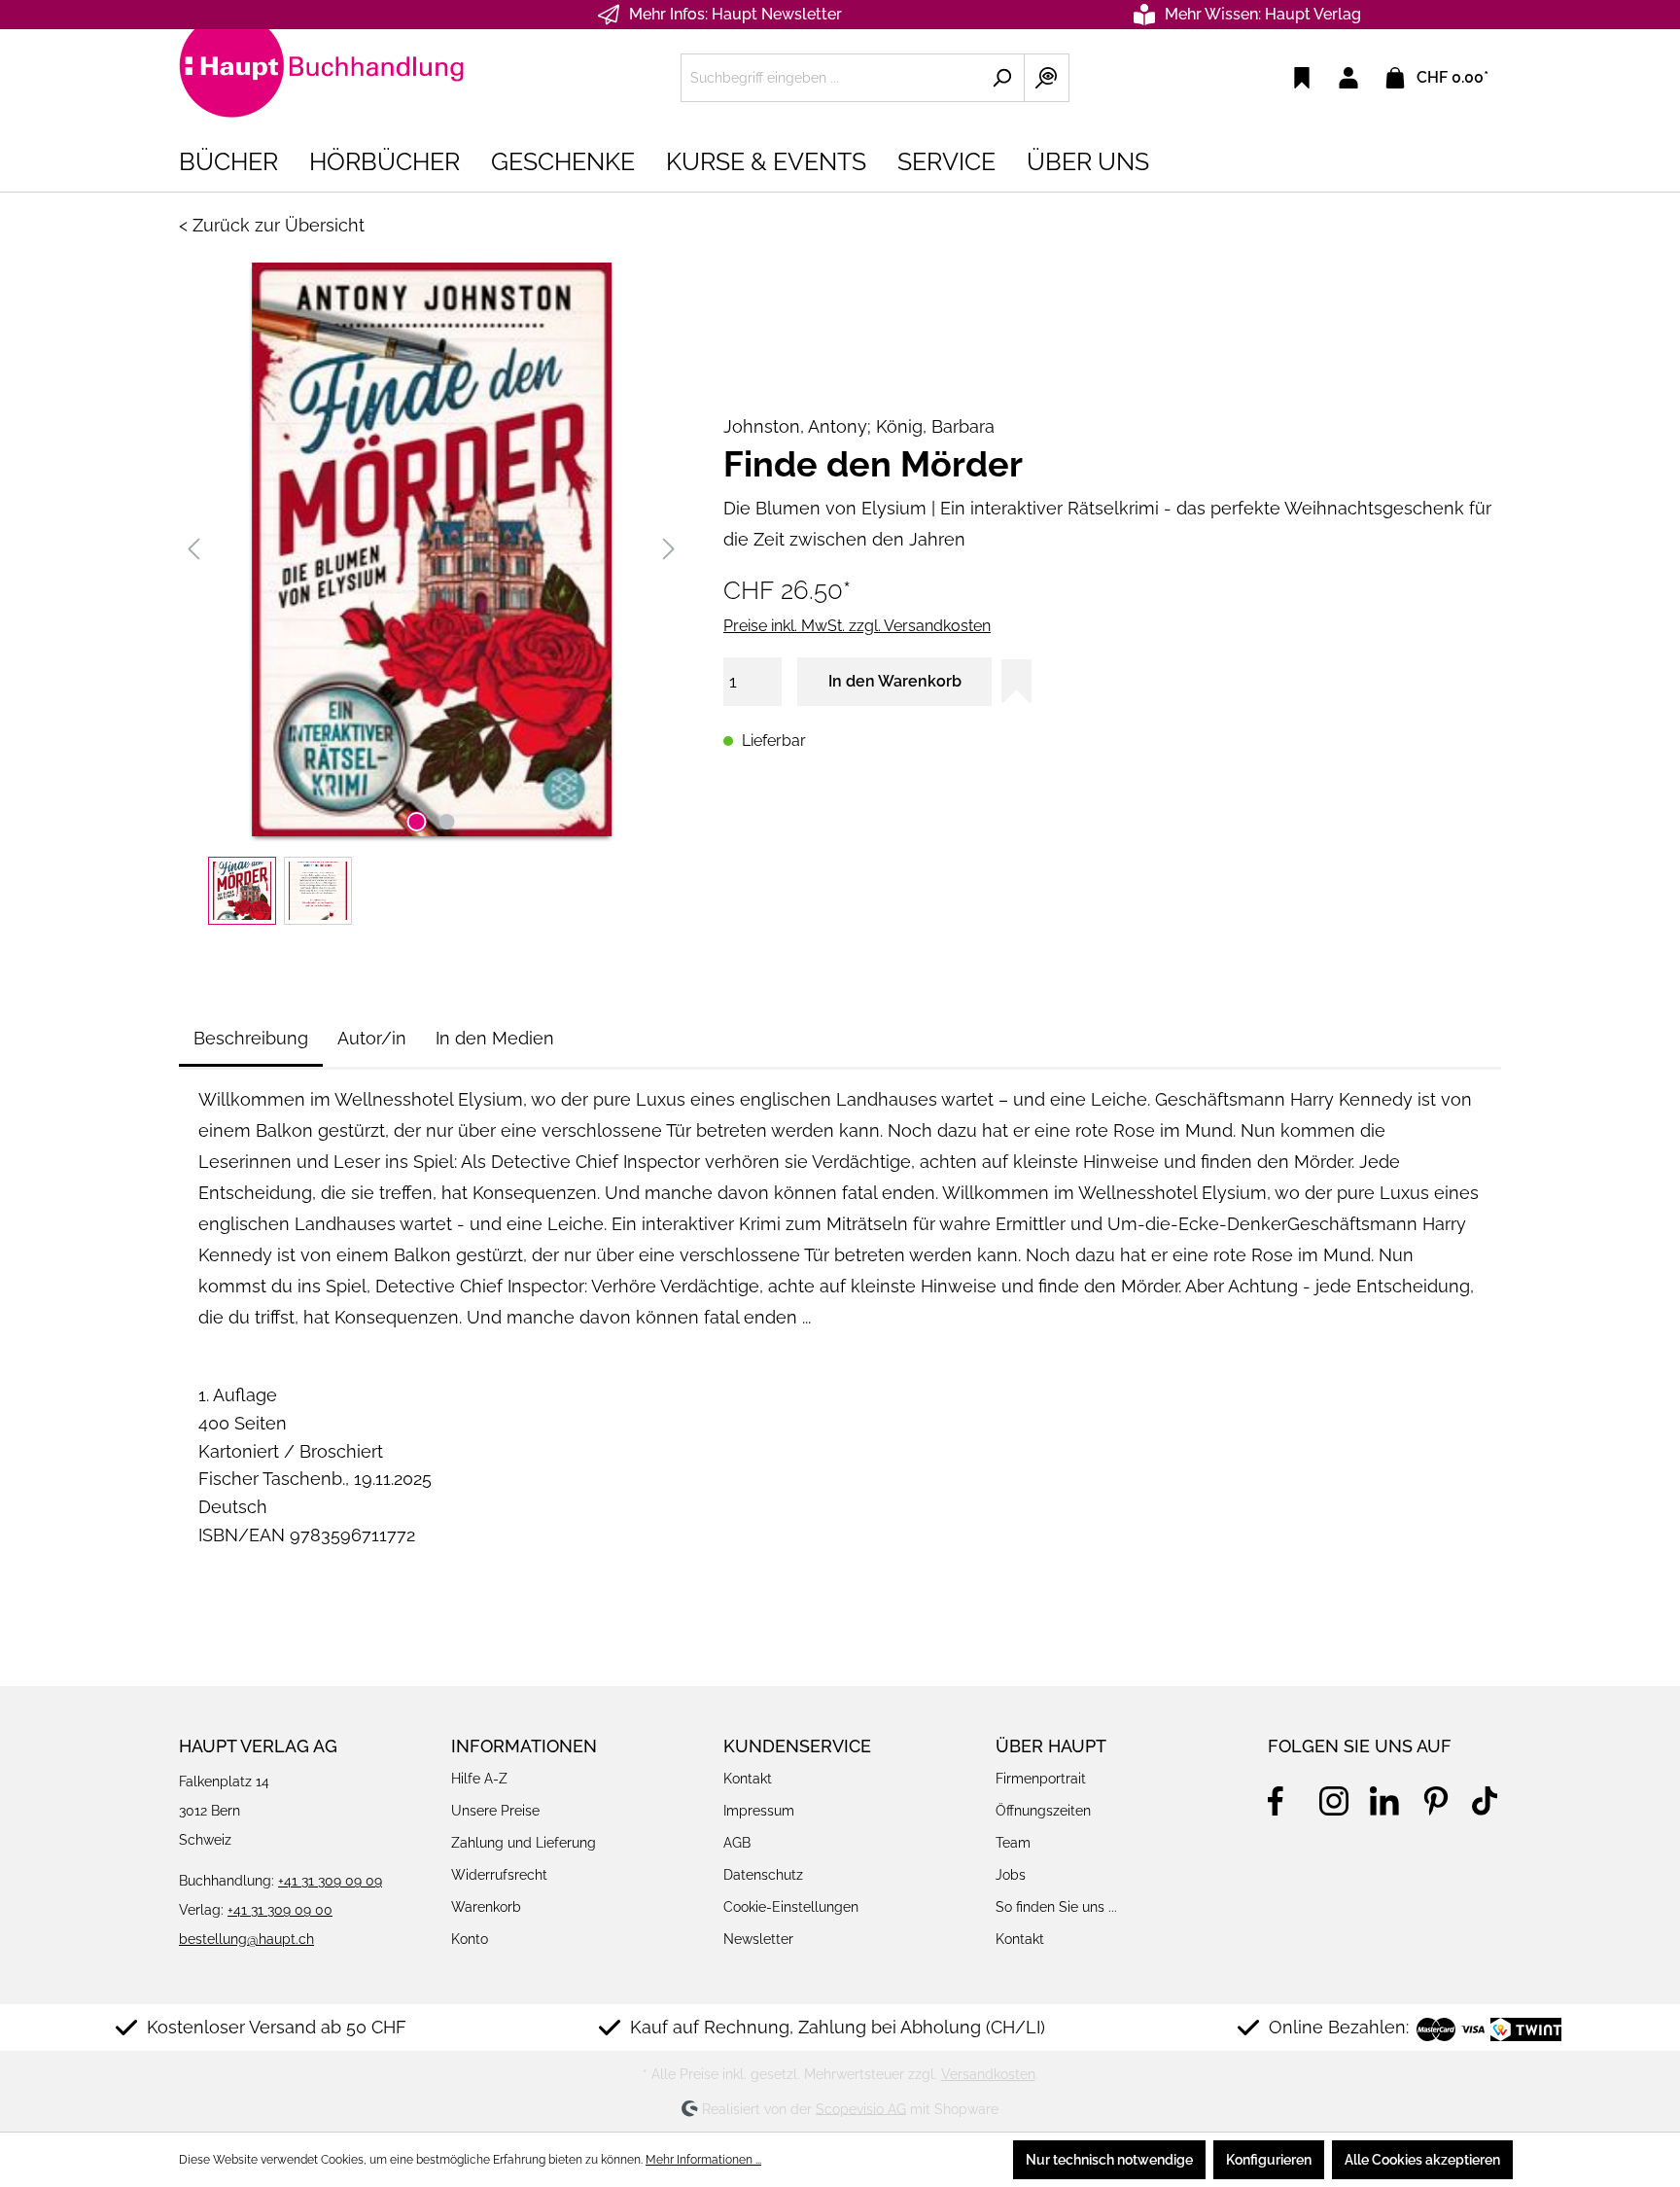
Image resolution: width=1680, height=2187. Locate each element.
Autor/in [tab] (372, 1038)
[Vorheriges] (193, 549)
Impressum (759, 1811)
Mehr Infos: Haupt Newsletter (735, 14)
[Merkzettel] (1302, 78)
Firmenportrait (1041, 1779)
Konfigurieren (1269, 2160)
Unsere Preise (495, 1811)
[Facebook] (1282, 1797)
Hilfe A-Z (479, 1779)
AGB (737, 1843)
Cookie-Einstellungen (791, 1907)
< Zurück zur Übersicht (272, 225)
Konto (470, 1939)
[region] (432, 594)
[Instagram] (1334, 1797)
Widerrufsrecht (499, 1875)
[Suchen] (1002, 78)
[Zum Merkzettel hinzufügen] (1016, 681)
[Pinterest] (1436, 1797)
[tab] (251, 1039)
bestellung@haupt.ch (246, 1939)
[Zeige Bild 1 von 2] (416, 822)
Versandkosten (988, 2074)
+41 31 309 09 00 (280, 1910)
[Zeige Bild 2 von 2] (446, 822)
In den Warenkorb (895, 681)
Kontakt (748, 1779)
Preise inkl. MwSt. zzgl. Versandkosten (857, 626)
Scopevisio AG (861, 2108)
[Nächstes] (669, 549)
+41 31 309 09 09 (330, 1881)
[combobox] (830, 78)
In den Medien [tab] (495, 1038)
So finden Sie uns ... (1056, 1907)
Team (1013, 1843)
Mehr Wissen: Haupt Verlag (1263, 14)
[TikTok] (1487, 1797)
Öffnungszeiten (1043, 1811)
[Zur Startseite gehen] (325, 74)
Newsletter (758, 1939)
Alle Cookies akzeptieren (1422, 2160)
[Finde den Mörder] (432, 549)
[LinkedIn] (1384, 1797)
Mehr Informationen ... (703, 2160)
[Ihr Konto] (1348, 78)
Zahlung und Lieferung (524, 1843)
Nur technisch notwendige (1109, 2160)
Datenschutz (763, 1875)
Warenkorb (486, 1907)
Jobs (1011, 1875)
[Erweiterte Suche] (1047, 78)
